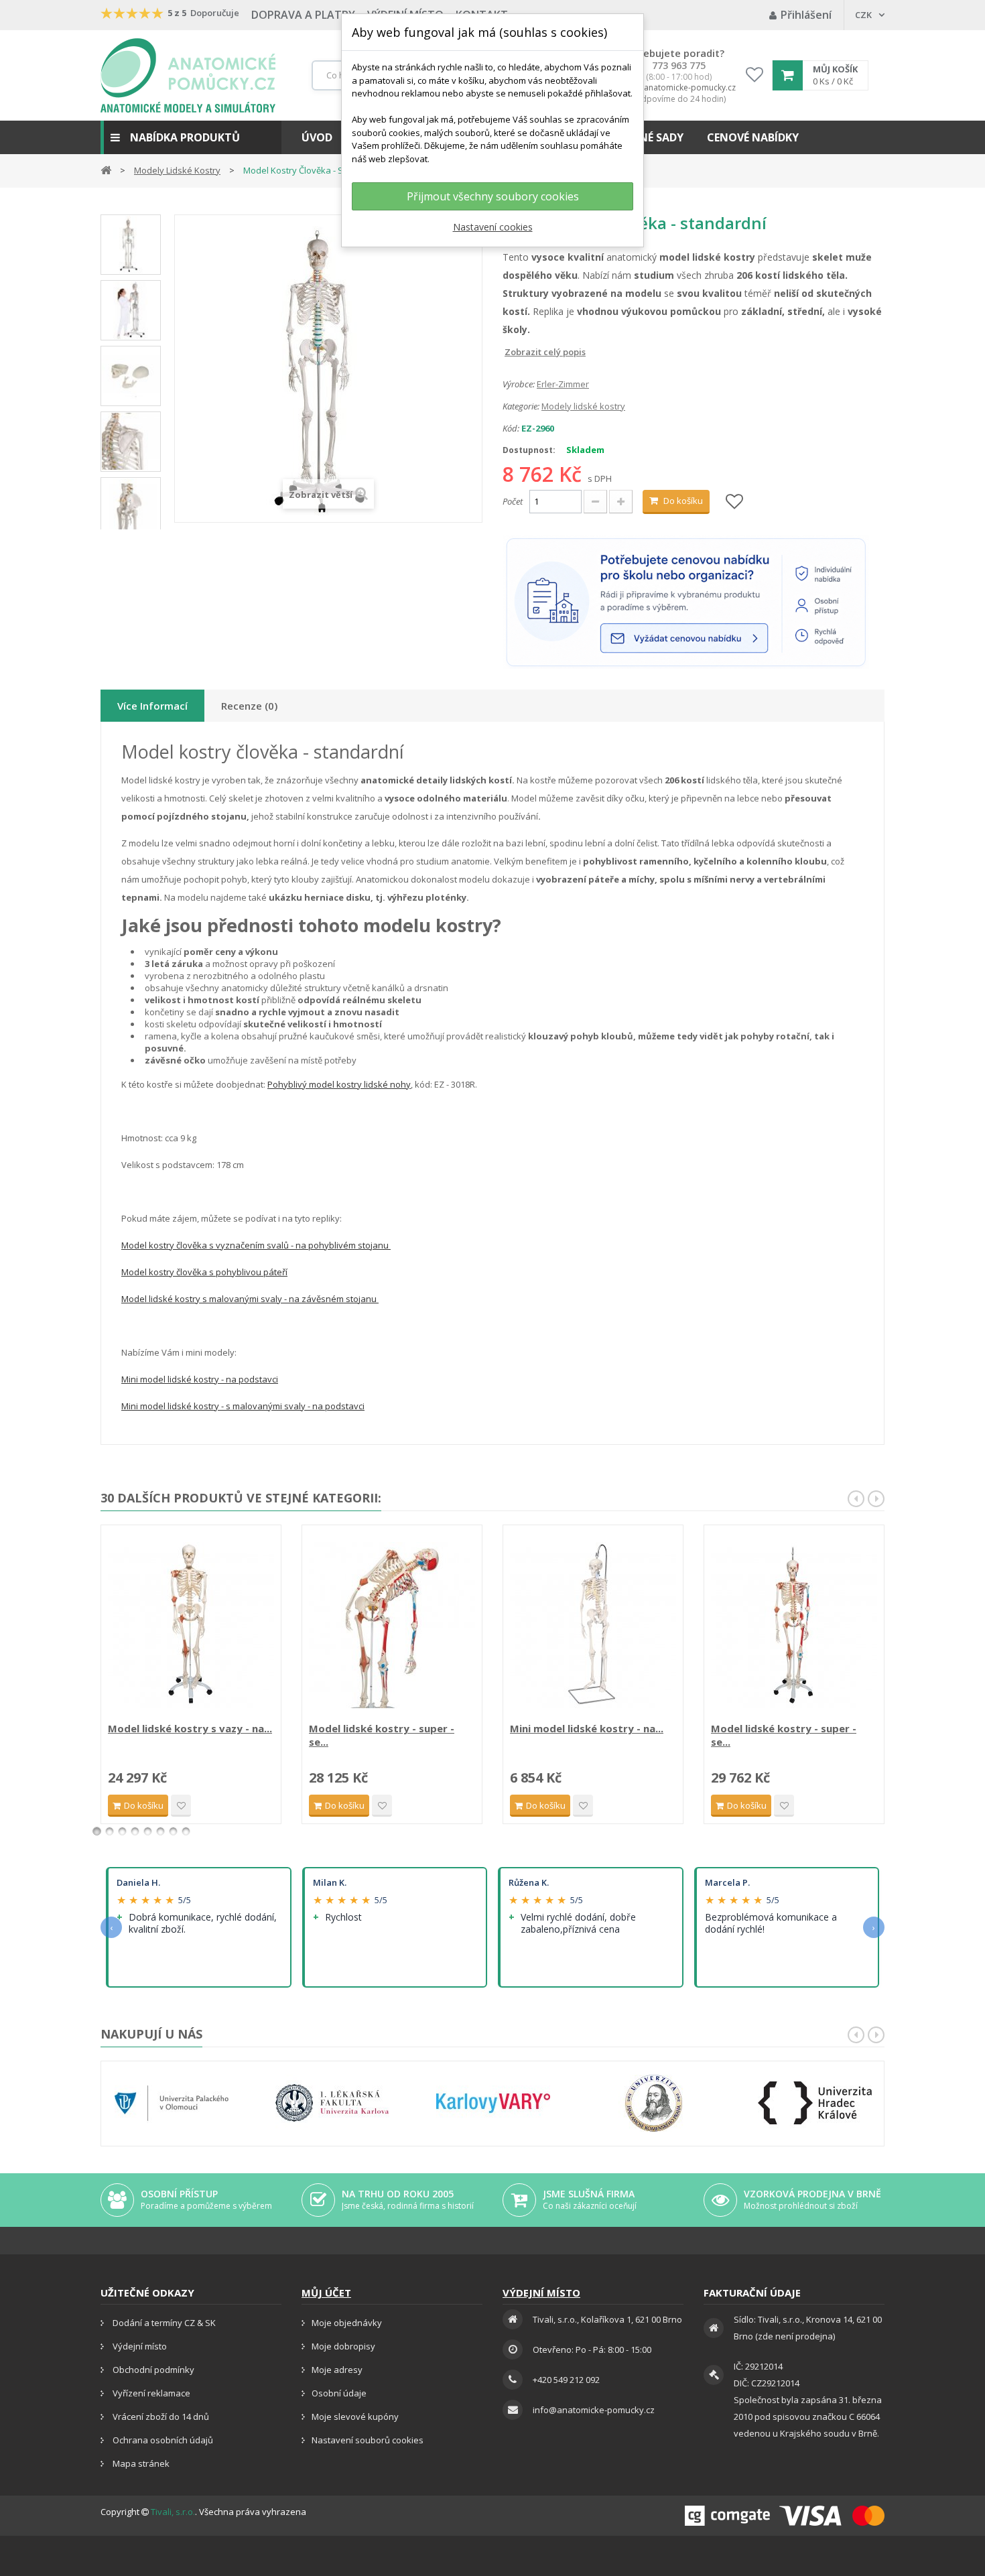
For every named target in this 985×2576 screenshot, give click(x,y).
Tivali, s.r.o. (173, 2512)
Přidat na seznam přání (181, 1806)
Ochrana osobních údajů (162, 2440)
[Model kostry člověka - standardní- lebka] (131, 376)
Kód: (511, 428)
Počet (513, 501)
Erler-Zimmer (563, 384)
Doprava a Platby (303, 15)
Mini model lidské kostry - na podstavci (200, 1379)
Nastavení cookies (493, 227)
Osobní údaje (339, 2393)
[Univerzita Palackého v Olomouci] (172, 2103)
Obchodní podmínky (152, 2370)
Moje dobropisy (343, 2346)
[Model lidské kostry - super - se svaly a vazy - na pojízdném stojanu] (392, 1625)
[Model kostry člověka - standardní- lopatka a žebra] (131, 442)
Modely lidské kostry (583, 406)
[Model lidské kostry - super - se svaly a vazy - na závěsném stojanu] (794, 1625)
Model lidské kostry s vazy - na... (190, 1728)
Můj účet (326, 2293)
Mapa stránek (140, 2463)
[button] (191, 137)
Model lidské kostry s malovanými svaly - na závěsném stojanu (250, 1299)
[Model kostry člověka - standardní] (131, 245)
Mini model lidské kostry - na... (587, 1728)
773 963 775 (679, 66)
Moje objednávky (347, 2323)
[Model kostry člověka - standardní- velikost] (131, 310)
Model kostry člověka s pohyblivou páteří (204, 1272)
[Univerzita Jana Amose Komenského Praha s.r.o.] (654, 2103)
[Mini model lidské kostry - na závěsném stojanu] (593, 1625)
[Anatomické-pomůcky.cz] (188, 75)
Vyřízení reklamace (150, 2393)
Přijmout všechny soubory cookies (493, 196)
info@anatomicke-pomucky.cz (679, 88)
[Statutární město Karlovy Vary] (493, 2103)
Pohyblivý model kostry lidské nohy (339, 1084)
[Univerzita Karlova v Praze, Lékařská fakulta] (332, 2103)
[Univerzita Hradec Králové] (815, 2103)
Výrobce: (519, 384)
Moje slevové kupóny (355, 2417)
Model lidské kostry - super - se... (382, 1735)
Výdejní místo (139, 2346)
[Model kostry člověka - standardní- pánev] (131, 507)
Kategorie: (521, 406)
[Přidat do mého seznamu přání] (734, 502)
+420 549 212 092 (566, 2380)
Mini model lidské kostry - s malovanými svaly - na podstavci (243, 1406)
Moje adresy (337, 2370)
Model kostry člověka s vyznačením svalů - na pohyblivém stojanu (256, 1245)
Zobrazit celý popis (512, 352)
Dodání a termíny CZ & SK (163, 2323)
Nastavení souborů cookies (368, 2440)
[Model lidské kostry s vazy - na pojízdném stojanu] (191, 1625)
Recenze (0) (249, 706)
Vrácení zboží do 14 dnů (160, 2417)
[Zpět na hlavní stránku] (106, 169)
